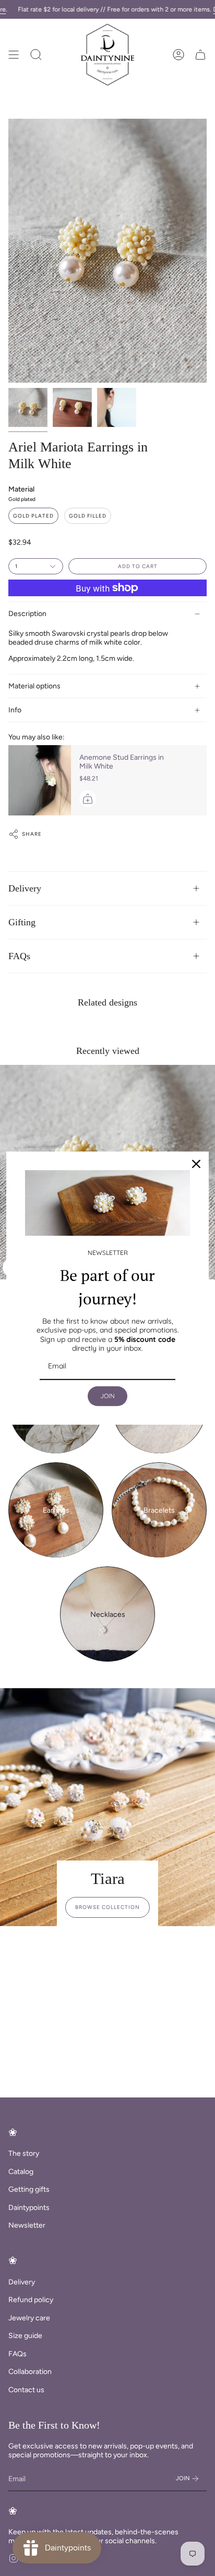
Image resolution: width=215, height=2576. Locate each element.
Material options (34, 686)
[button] (36, 55)
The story (24, 2153)
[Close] (196, 1164)
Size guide (25, 2336)
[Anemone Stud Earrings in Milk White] (40, 780)
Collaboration (30, 2372)
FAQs (19, 956)
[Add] (88, 799)
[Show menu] (14, 55)
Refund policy (31, 2300)
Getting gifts (29, 2189)
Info (15, 710)
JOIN (107, 1396)
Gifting (22, 922)
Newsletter (27, 2225)
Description (27, 614)
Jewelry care (29, 2318)
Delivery (25, 888)
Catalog (21, 2172)
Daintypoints (29, 2208)
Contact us (26, 2390)
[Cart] (200, 55)
